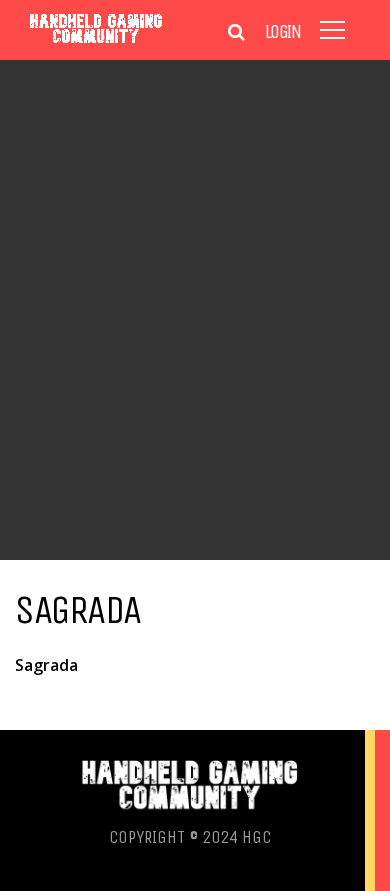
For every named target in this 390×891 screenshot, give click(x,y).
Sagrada (46, 665)
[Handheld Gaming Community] (96, 42)
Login (283, 32)
